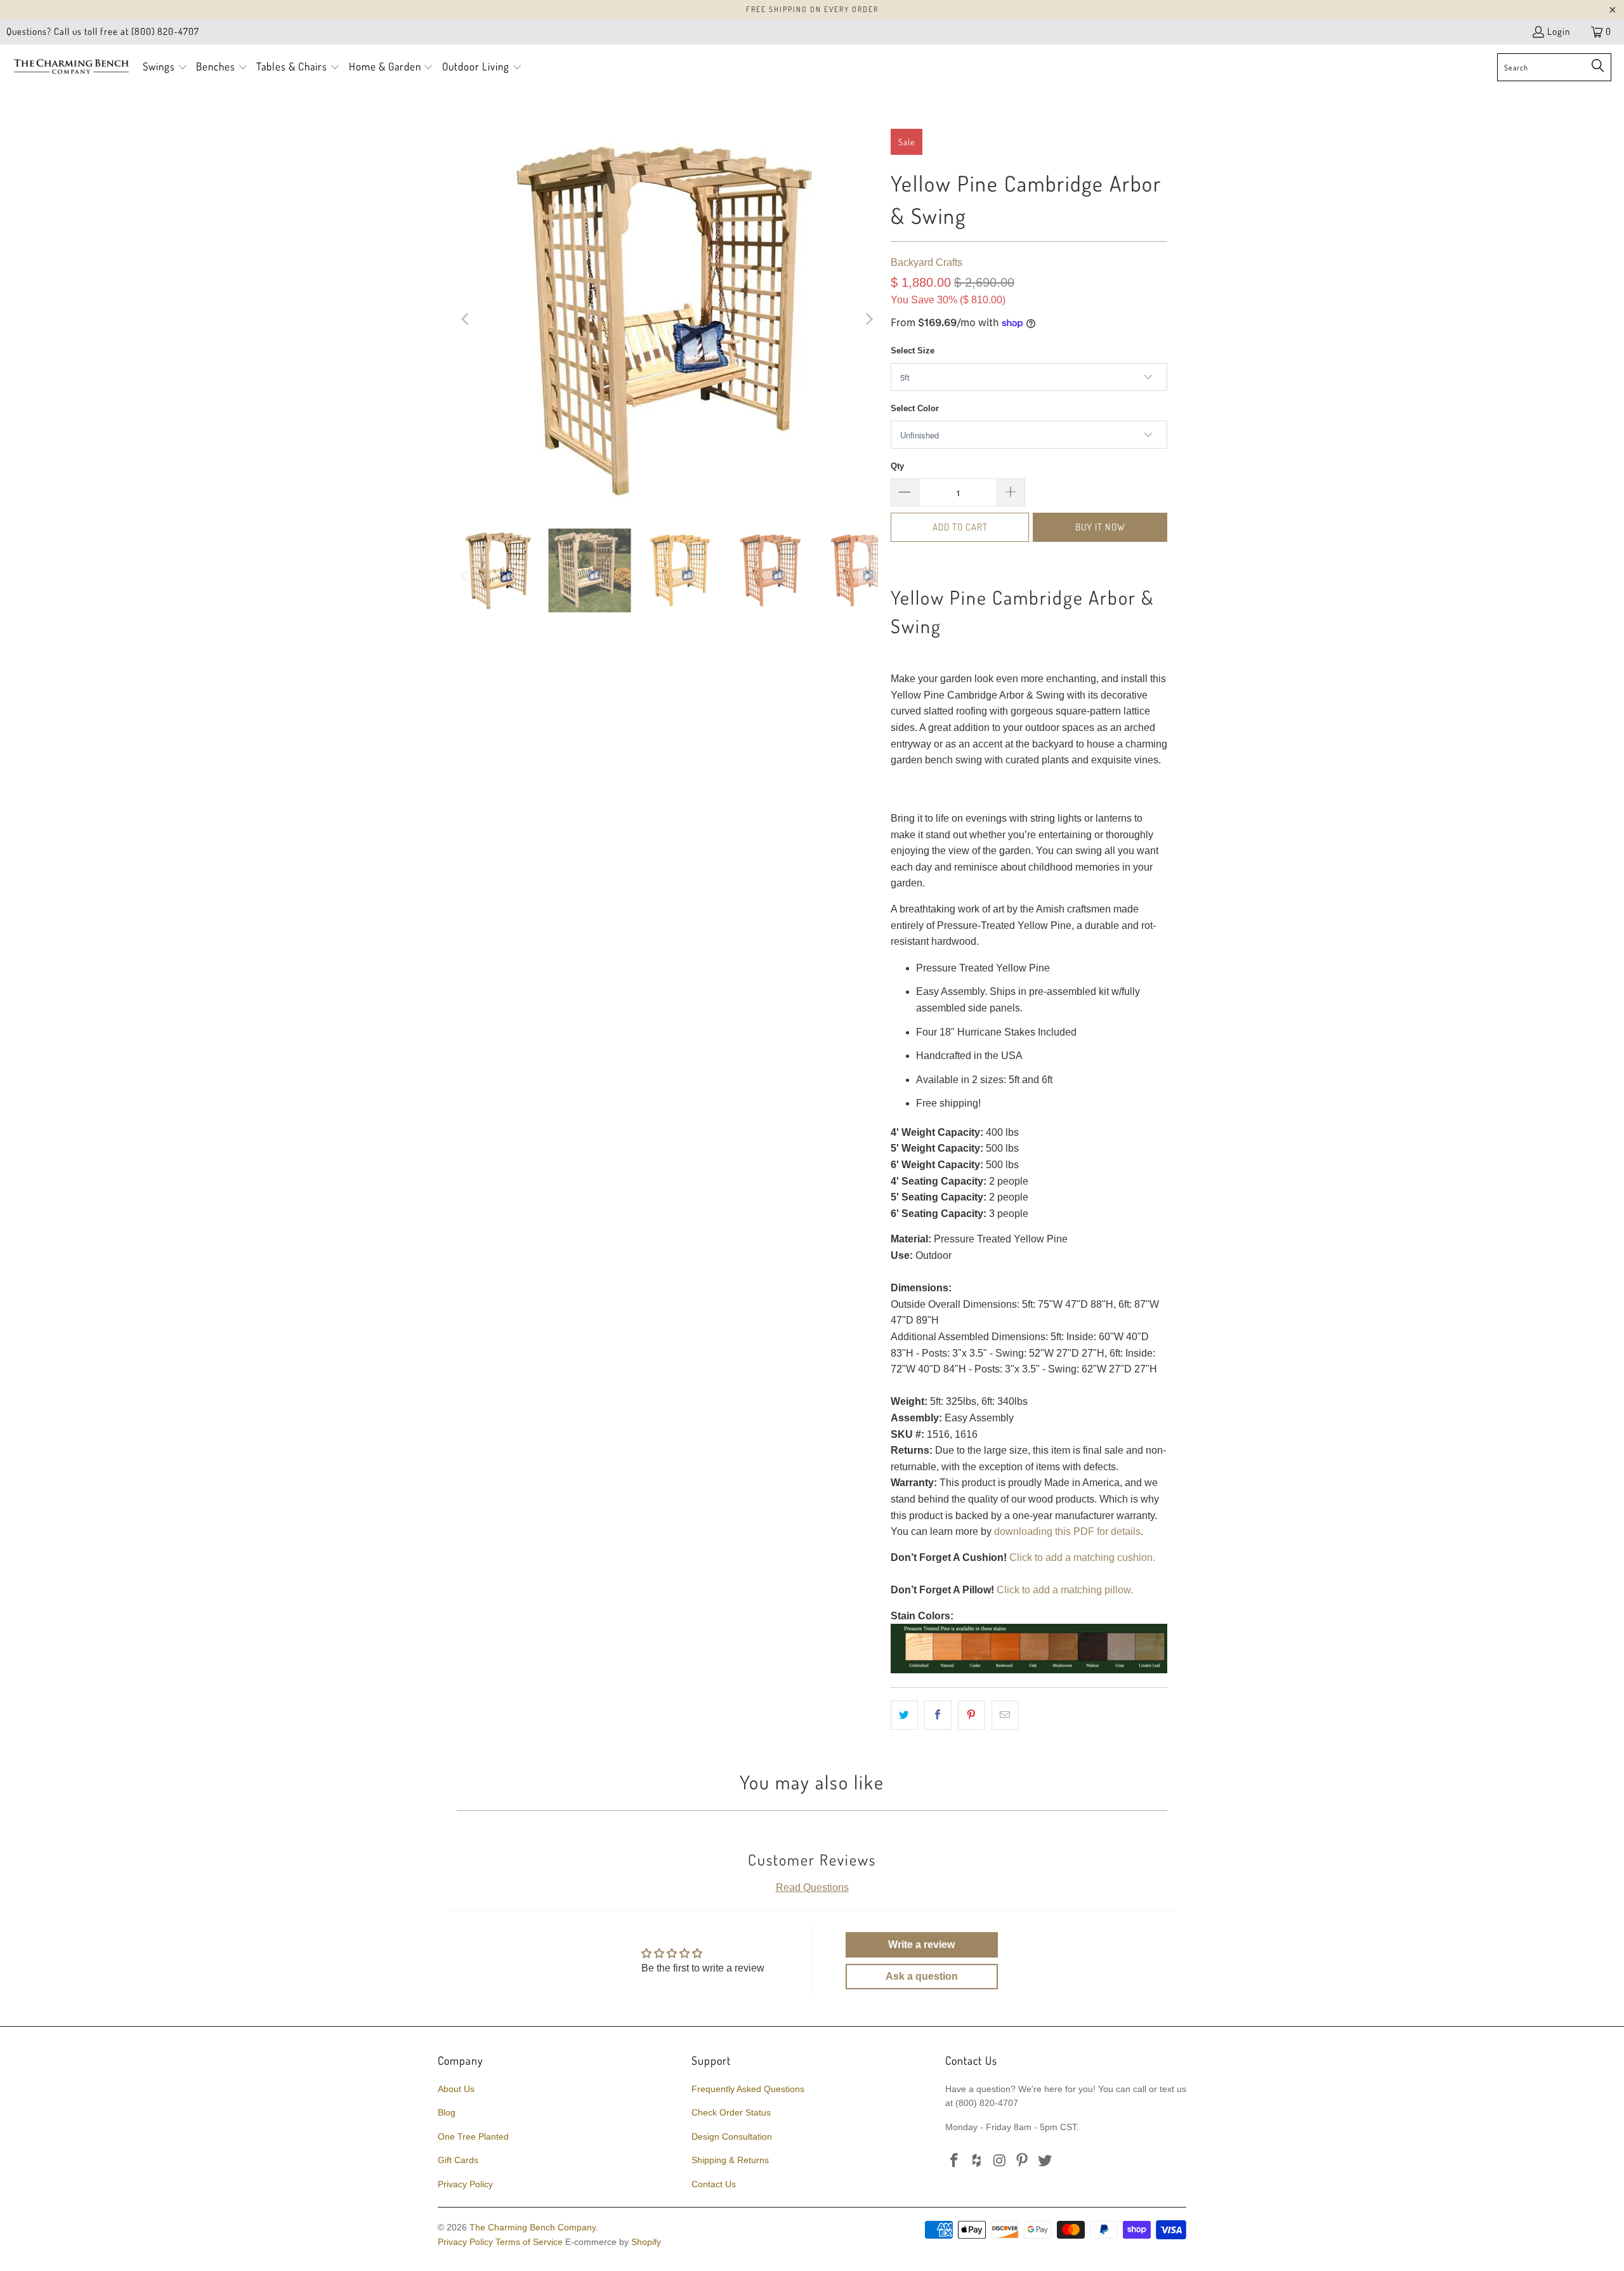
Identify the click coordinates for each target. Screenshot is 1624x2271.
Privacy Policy (465, 2184)
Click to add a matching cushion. (1082, 1557)
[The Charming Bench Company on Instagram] (1000, 2161)
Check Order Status (731, 2112)
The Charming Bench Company (533, 2227)
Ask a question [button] (922, 1976)
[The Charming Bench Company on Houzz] (978, 2161)
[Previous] (466, 319)
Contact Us (714, 2184)
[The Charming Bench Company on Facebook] (955, 2161)
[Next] (868, 319)
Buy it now (1100, 527)
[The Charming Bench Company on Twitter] (1045, 2161)
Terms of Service (529, 2242)
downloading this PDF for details (1067, 1531)
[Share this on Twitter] (904, 1715)
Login (1559, 31)
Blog (447, 2112)
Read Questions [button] (812, 1887)
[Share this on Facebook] (938, 1715)
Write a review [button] (921, 1945)
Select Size (913, 351)
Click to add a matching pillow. (1065, 1590)
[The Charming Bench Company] (71, 67)
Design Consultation (732, 2136)
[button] (165, 68)
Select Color (915, 408)
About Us (456, 2089)
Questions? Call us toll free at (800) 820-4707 (103, 31)
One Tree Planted (473, 2136)
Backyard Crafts (927, 262)
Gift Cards (458, 2160)
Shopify (646, 2242)
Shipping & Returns (730, 2160)
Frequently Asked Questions (748, 2089)
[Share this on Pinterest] (972, 1715)
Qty (897, 466)
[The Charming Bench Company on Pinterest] (1023, 2161)
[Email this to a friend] (1005, 1715)
